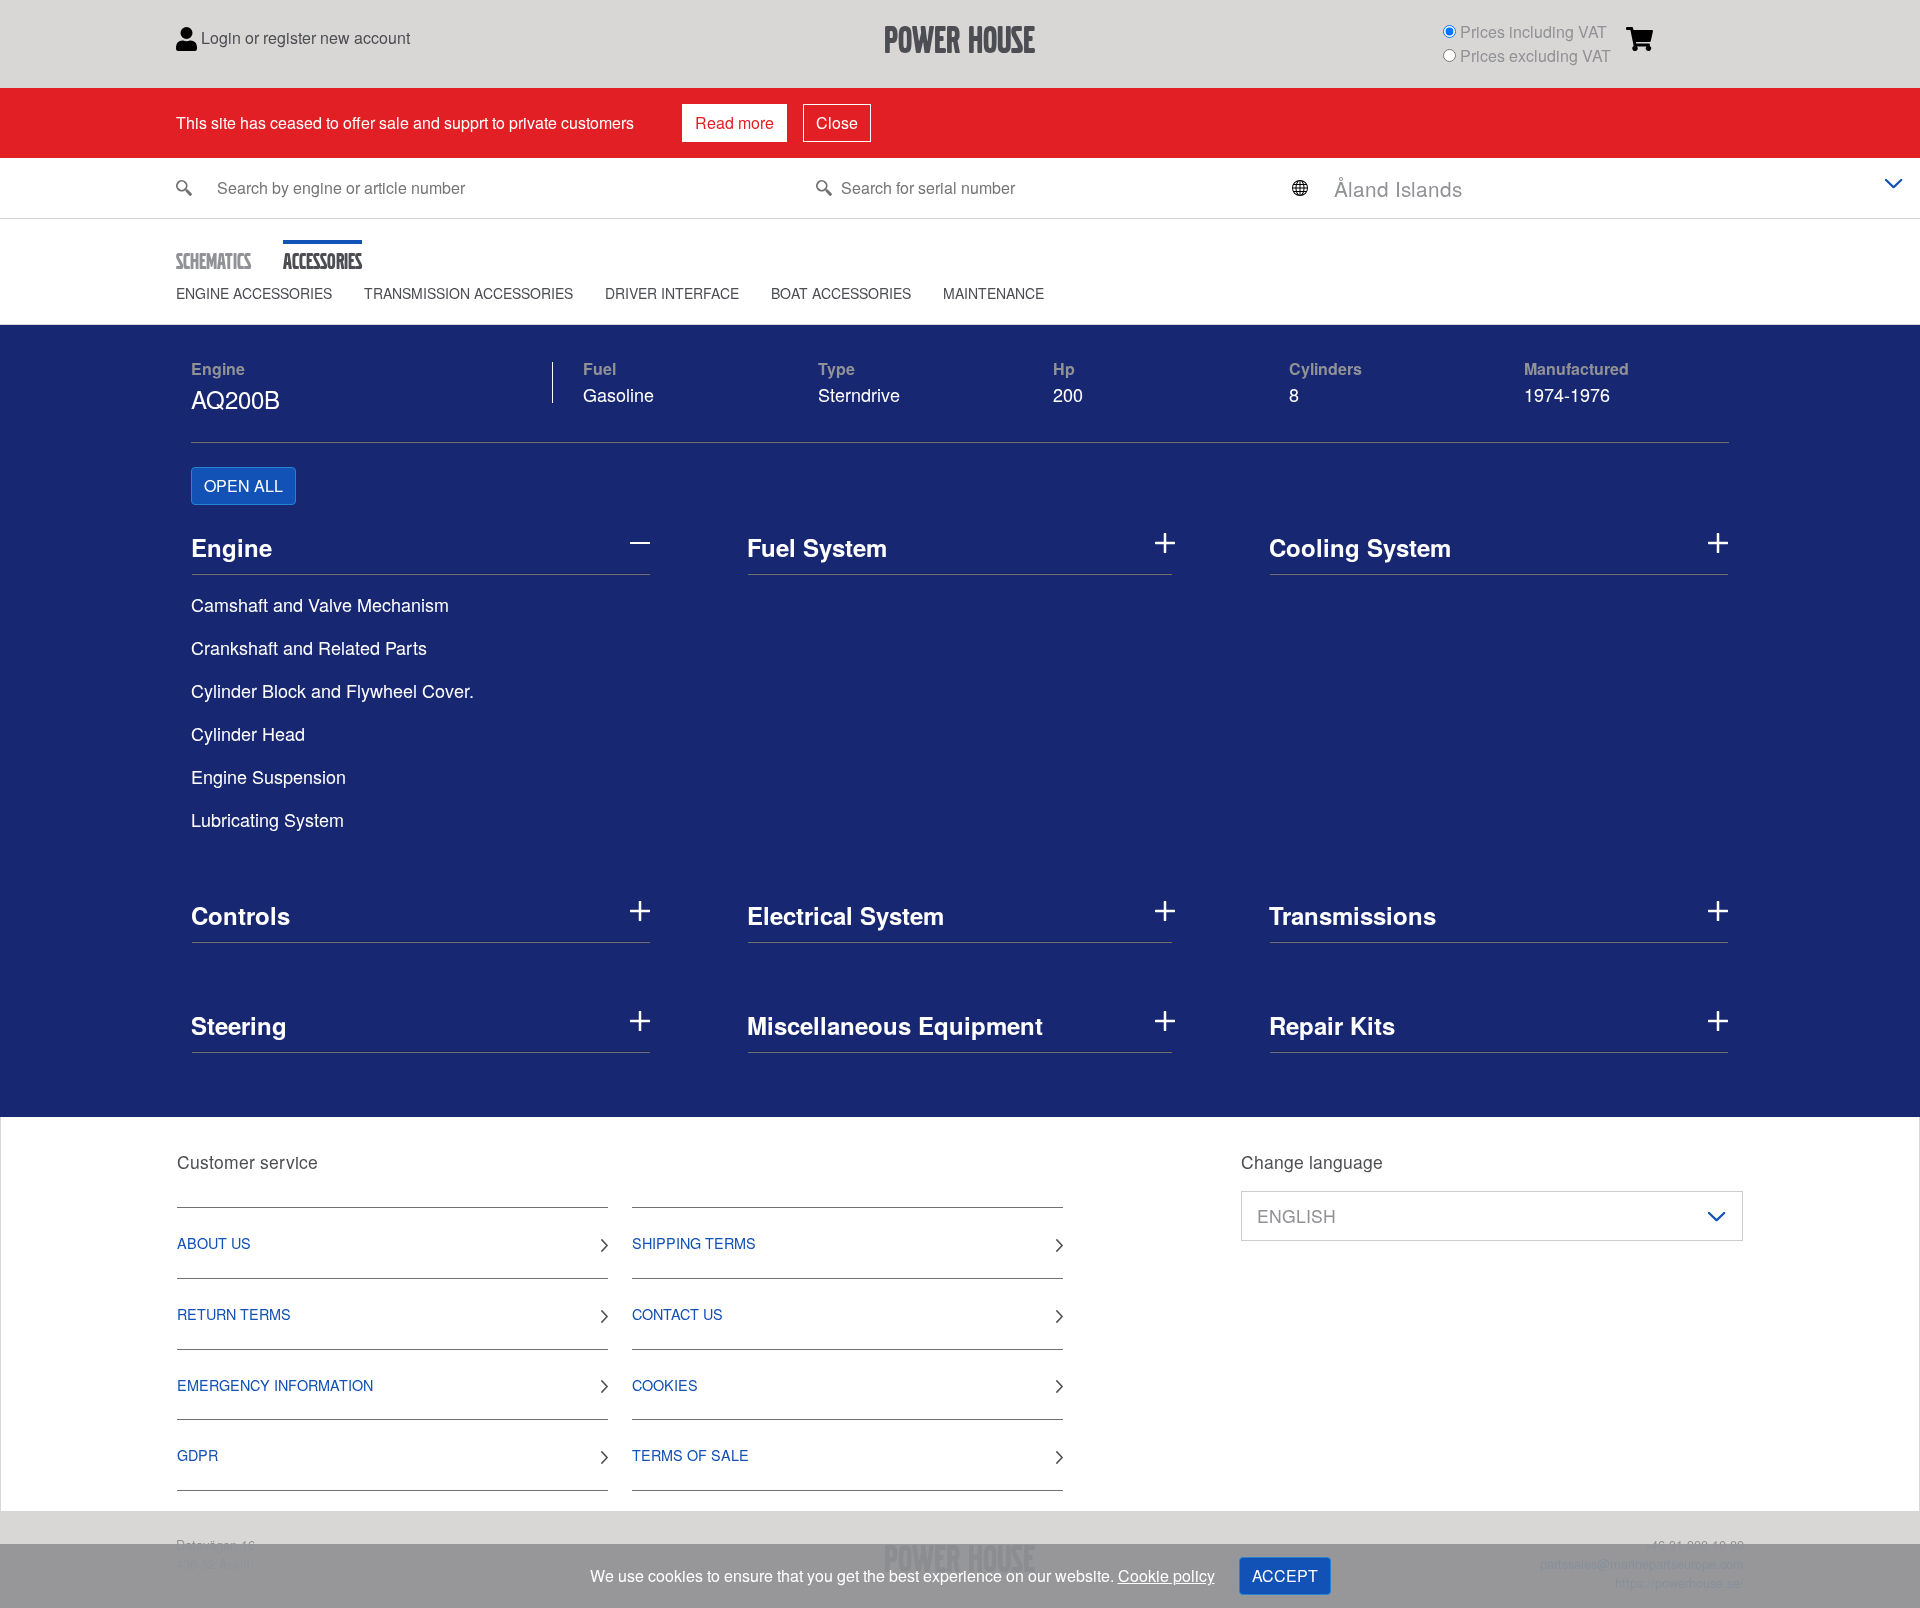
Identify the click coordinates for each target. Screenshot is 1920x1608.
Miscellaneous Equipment (895, 1025)
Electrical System (845, 915)
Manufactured (1576, 368)
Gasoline (618, 394)
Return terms (234, 1313)
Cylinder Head (248, 733)
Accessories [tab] (322, 261)
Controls (240, 915)
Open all (243, 485)
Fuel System (817, 547)
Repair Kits (1332, 1025)
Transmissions (1352, 915)
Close (837, 122)
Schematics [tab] (213, 261)
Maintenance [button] (993, 293)
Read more (734, 122)
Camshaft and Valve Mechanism (320, 604)
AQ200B (235, 398)
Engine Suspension (268, 776)
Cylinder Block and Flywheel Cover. (332, 690)
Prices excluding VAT (1535, 55)
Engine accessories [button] (254, 293)
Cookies (665, 1384)
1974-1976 (1567, 394)
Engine (218, 368)
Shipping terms (694, 1242)
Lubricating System (267, 819)
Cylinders (1325, 368)
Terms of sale (690, 1454)
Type (836, 368)
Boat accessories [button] (841, 293)
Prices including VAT (1533, 31)
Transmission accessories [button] (468, 293)
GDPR (197, 1454)
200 (1070, 394)
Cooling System (1360, 547)
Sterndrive (859, 394)
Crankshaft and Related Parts (309, 647)
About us (214, 1242)
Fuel (599, 368)
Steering (239, 1025)
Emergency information (275, 1384)
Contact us (677, 1313)
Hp (1064, 368)
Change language (1312, 1161)
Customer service (247, 1161)
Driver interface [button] (672, 293)
